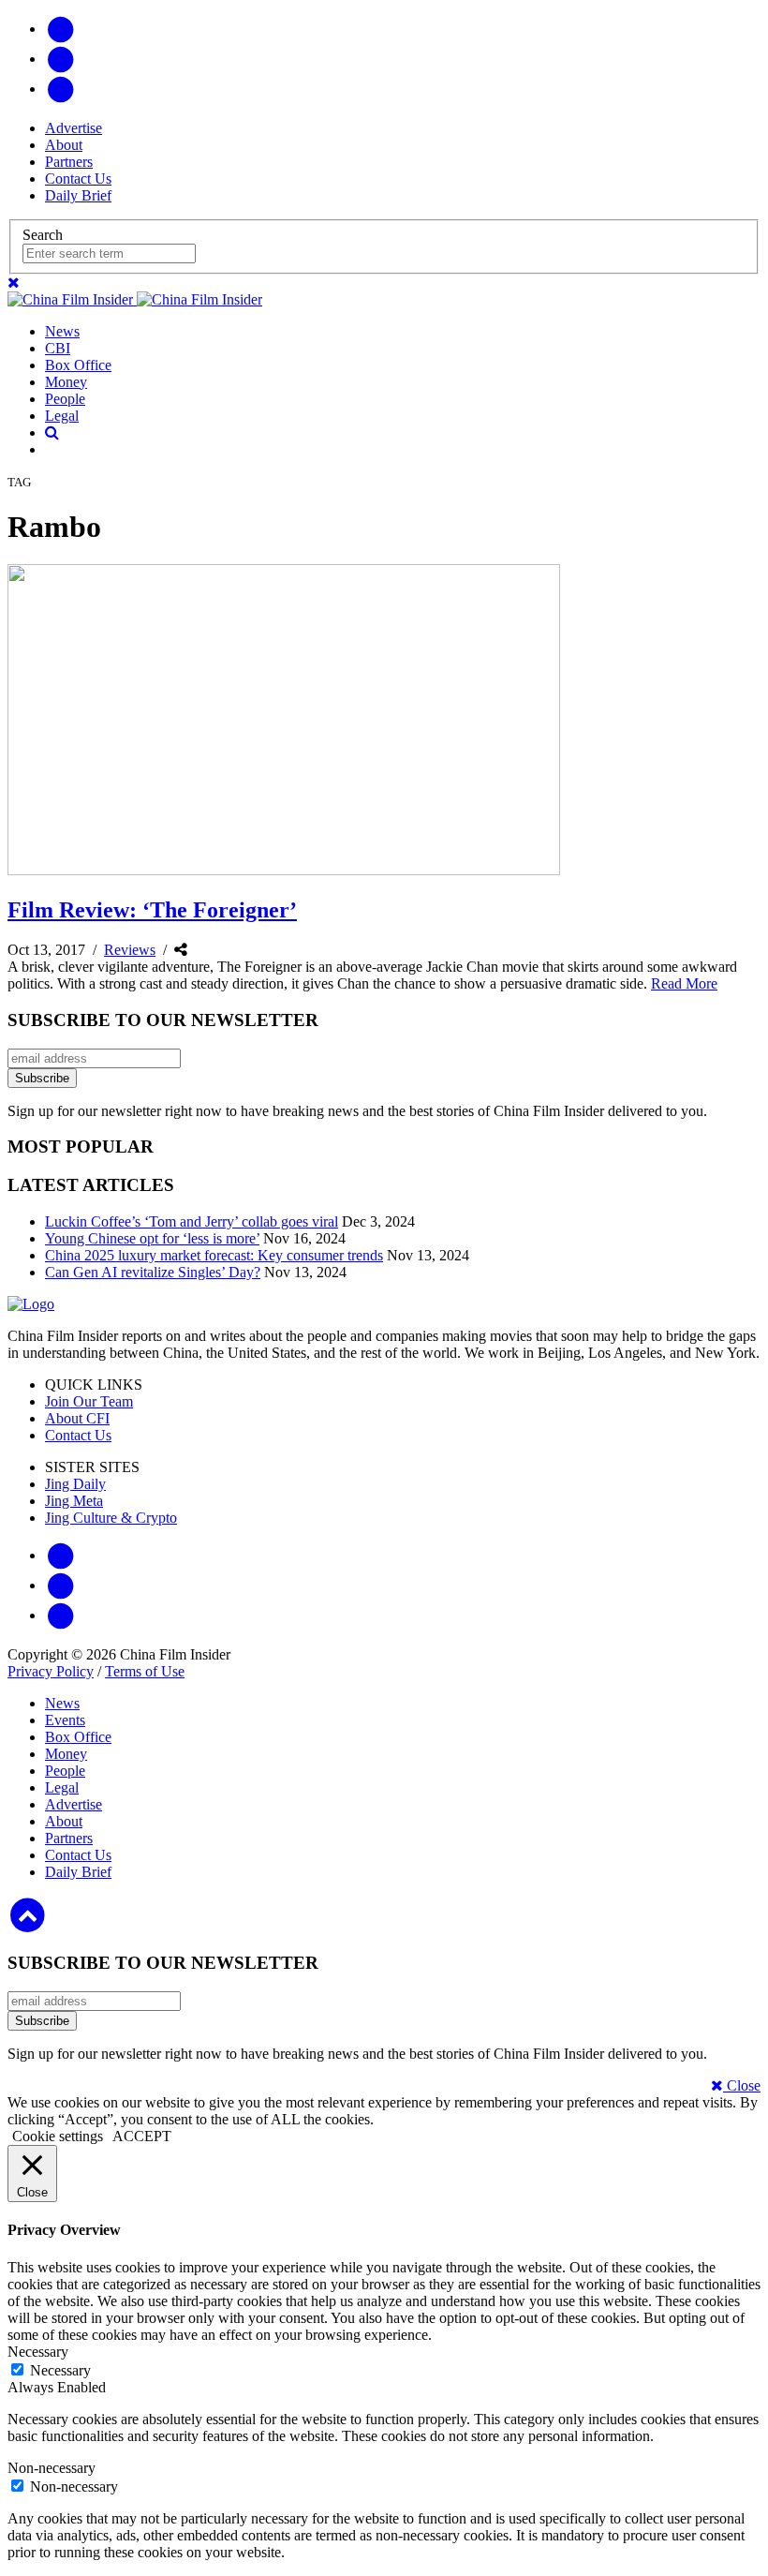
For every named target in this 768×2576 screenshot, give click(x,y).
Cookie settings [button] (58, 2136)
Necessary (60, 2370)
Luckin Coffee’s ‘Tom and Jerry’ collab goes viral (192, 1221)
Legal (62, 416)
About (64, 145)
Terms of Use (145, 1671)
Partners (69, 162)
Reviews (130, 950)
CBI (58, 348)
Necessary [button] (38, 2352)
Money (66, 382)
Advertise (74, 128)
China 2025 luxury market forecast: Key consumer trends (214, 1255)
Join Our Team (89, 1401)
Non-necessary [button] (52, 2468)
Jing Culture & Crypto (111, 1518)
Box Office (78, 365)
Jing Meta (74, 1501)
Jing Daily (75, 1484)
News (62, 331)
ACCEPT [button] (142, 2136)
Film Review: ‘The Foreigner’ (152, 910)
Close (742, 2085)
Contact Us (78, 179)
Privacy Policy (51, 1671)
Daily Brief (78, 195)
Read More (684, 983)
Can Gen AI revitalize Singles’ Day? (153, 1272)
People (65, 399)
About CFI (77, 1418)
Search (43, 235)
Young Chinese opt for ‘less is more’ (152, 1238)
